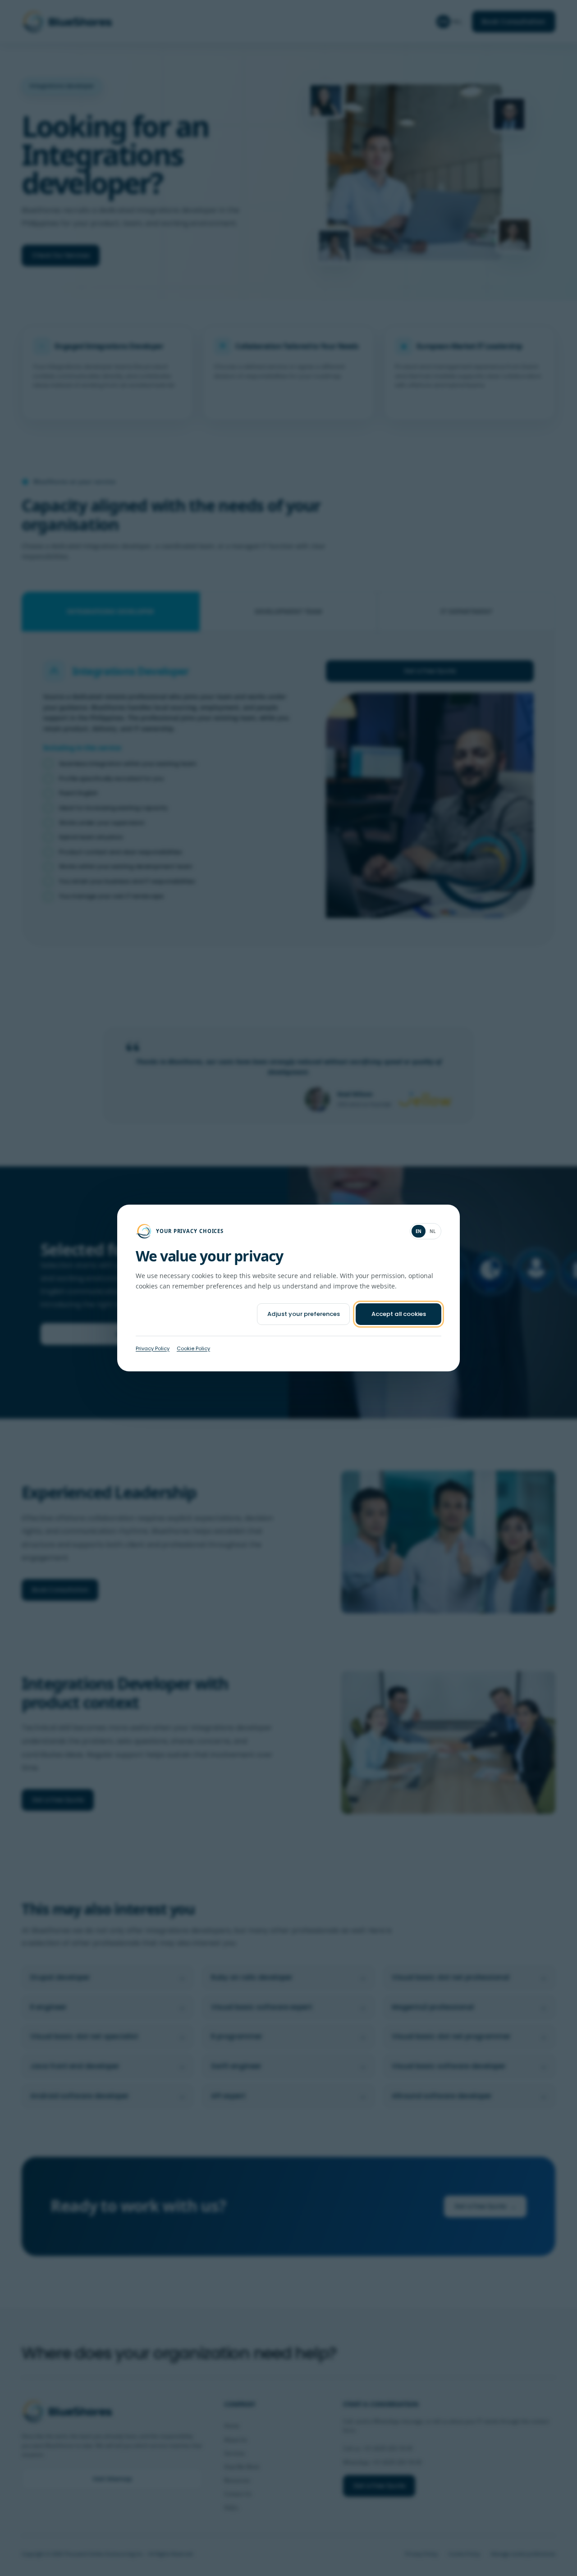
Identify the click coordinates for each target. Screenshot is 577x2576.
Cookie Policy (193, 1348)
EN (419, 1231)
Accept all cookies (399, 1314)
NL (433, 1231)
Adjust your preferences (304, 1314)
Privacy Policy (153, 1348)
